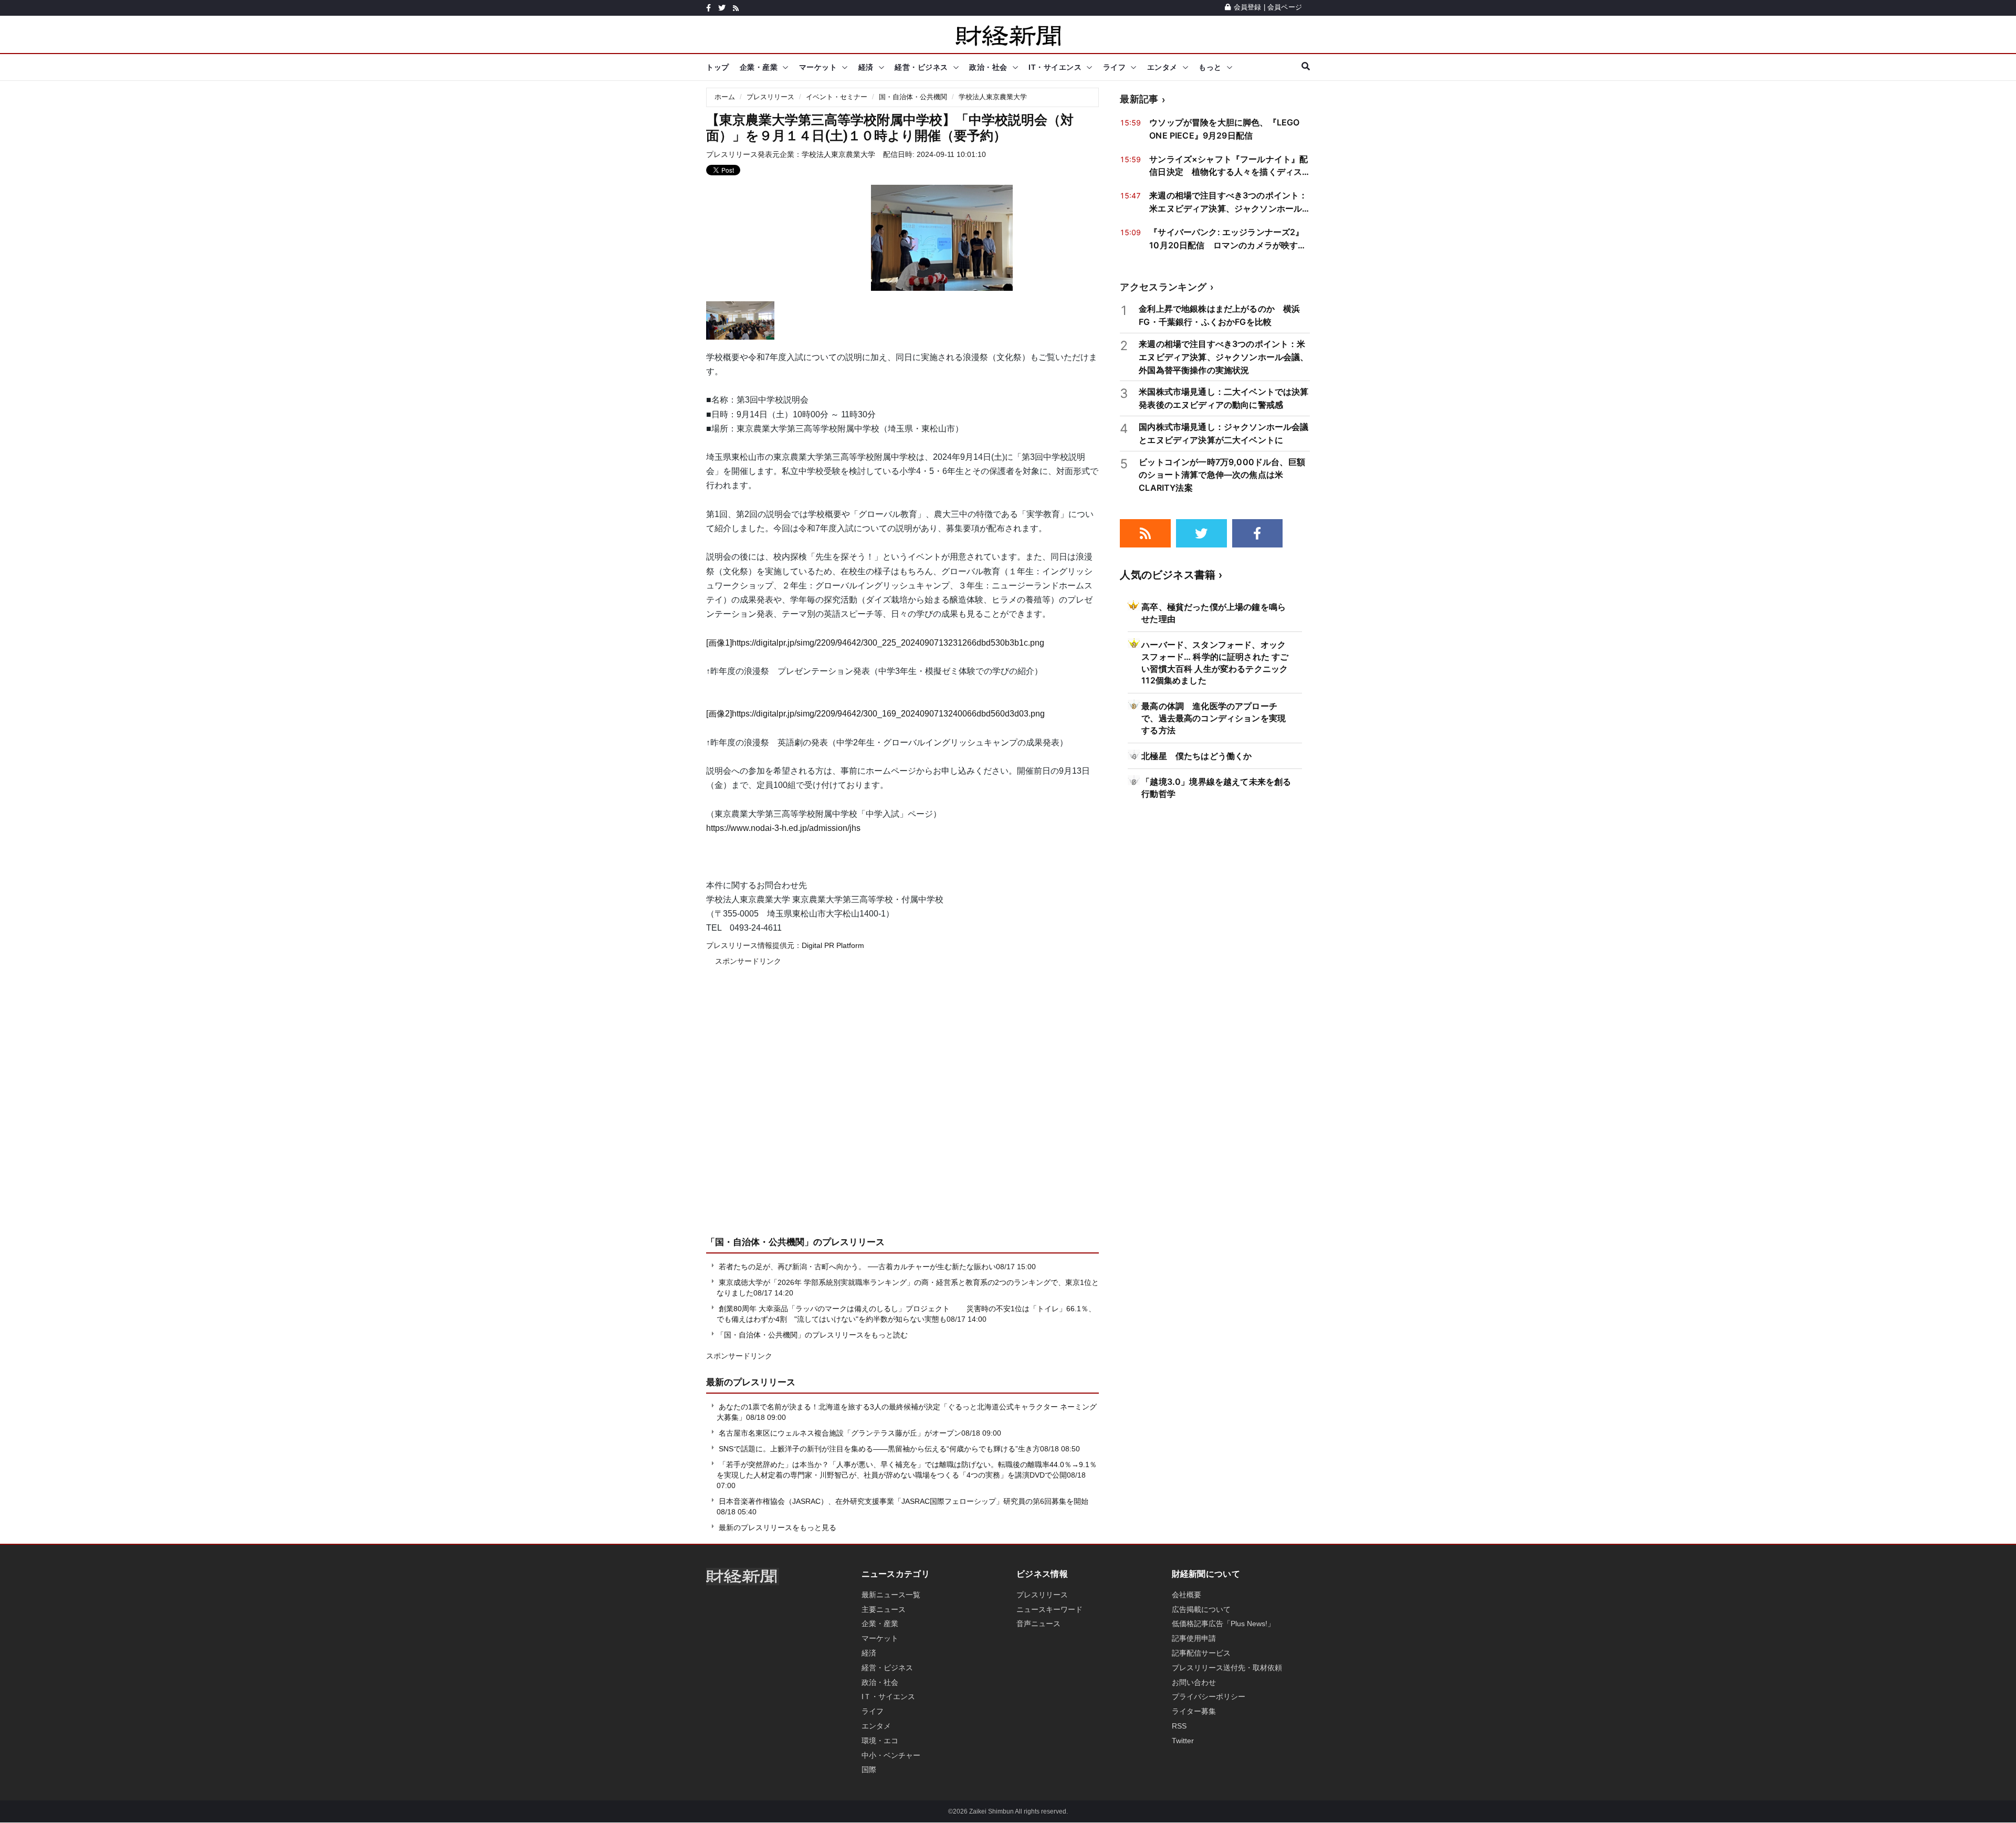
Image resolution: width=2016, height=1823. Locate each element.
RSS (1179, 1726)
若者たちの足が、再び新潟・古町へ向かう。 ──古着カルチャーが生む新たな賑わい (857, 1267)
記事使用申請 (1194, 1638)
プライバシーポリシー (1209, 1696)
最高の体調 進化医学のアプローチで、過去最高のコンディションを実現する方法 (1214, 718)
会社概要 (1186, 1595)
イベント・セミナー (837, 97)
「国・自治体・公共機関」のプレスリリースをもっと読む (812, 1335)
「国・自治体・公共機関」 (760, 1242)
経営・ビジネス (921, 67)
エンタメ (1162, 67)
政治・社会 (988, 67)
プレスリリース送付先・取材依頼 (1227, 1668)
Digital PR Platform (833, 945)
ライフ (1115, 67)
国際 (869, 1769)
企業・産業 (759, 67)
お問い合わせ (1194, 1682)
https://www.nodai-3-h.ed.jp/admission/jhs (783, 828)
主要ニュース (884, 1609)
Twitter (1183, 1741)
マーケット (818, 67)
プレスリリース (770, 97)
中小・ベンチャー (891, 1755)
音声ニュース (1038, 1624)
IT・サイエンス (1055, 67)
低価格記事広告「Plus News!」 (1223, 1624)
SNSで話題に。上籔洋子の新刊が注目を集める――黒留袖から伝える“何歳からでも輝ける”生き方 (879, 1449)
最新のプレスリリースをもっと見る (776, 1527)
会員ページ (1285, 7)
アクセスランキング (1163, 287)
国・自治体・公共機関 (913, 97)
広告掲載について (1201, 1609)
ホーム (725, 97)
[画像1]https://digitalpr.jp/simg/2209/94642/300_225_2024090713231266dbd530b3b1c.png (875, 643)
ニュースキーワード (1049, 1609)
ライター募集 (1194, 1711)
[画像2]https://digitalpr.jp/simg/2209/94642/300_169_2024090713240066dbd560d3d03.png (875, 714)
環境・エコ (880, 1741)
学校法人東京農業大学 (993, 97)
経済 (866, 67)
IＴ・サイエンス (888, 1696)
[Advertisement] (902, 1109)
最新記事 (1139, 99)
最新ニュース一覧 (891, 1595)
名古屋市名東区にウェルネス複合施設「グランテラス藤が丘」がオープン (840, 1433)
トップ (718, 67)
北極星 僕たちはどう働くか (1196, 756)
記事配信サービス (1201, 1653)
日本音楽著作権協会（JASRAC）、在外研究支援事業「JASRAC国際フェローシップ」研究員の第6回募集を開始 (904, 1501)
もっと (1210, 67)
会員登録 (1247, 7)
